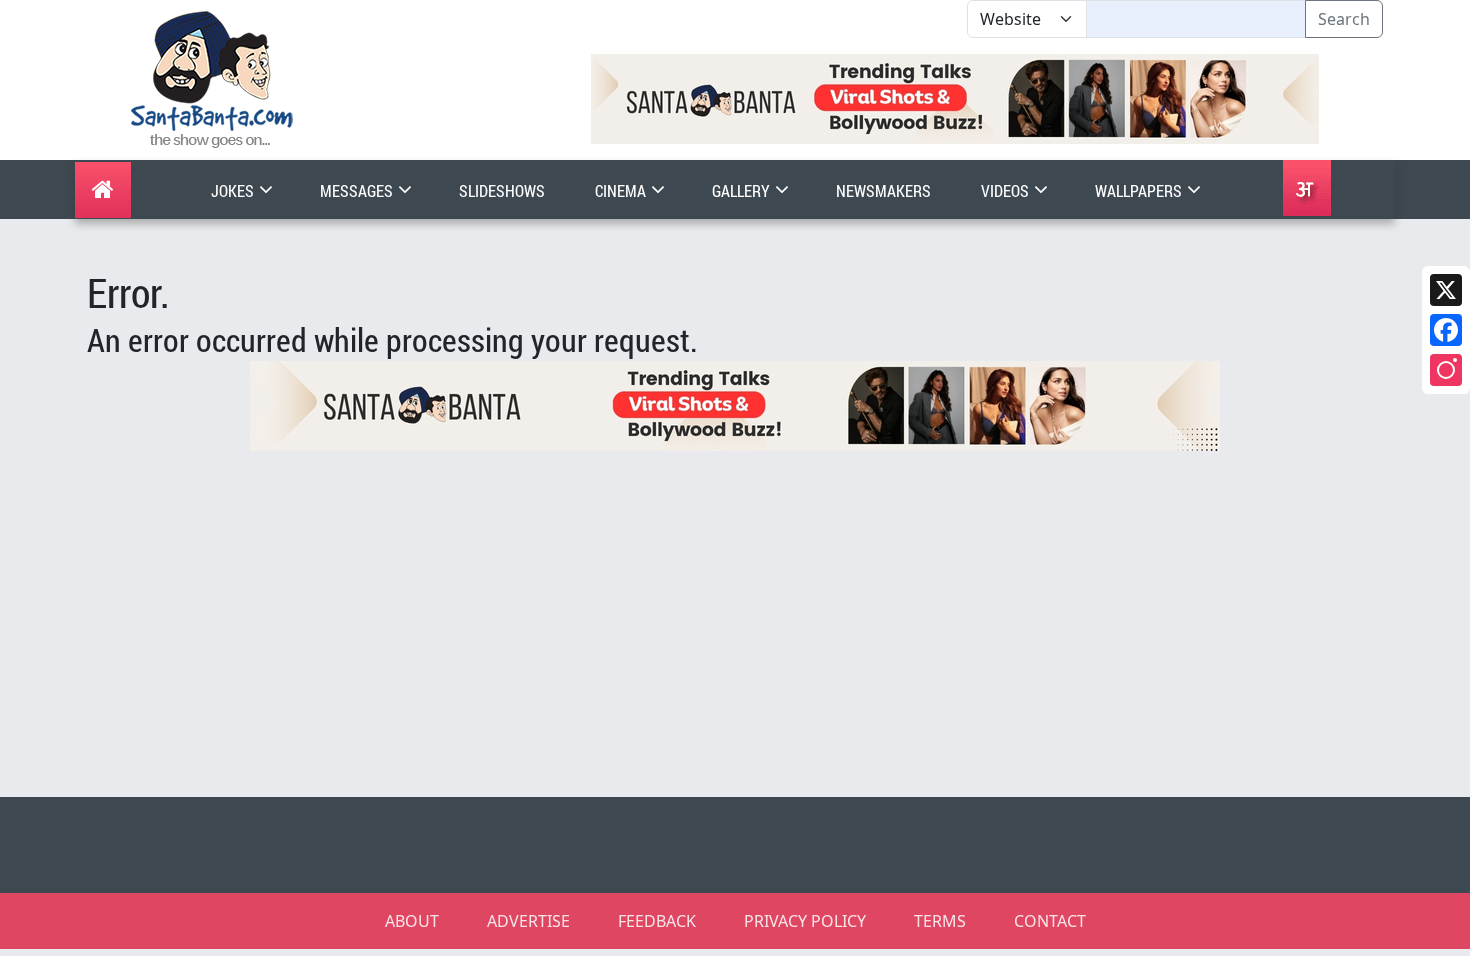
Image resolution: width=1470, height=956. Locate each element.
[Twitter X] (1446, 290)
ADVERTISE (528, 921)
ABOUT (412, 921)
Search (1344, 19)
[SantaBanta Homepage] (212, 78)
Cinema (622, 190)
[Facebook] (1446, 330)
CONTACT (1050, 921)
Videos (1006, 190)
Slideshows (502, 190)
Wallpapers (1140, 190)
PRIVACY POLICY (805, 921)
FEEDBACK (657, 921)
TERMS (940, 921)
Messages (358, 190)
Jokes (234, 190)
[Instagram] (1446, 370)
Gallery (742, 190)
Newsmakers (883, 190)
